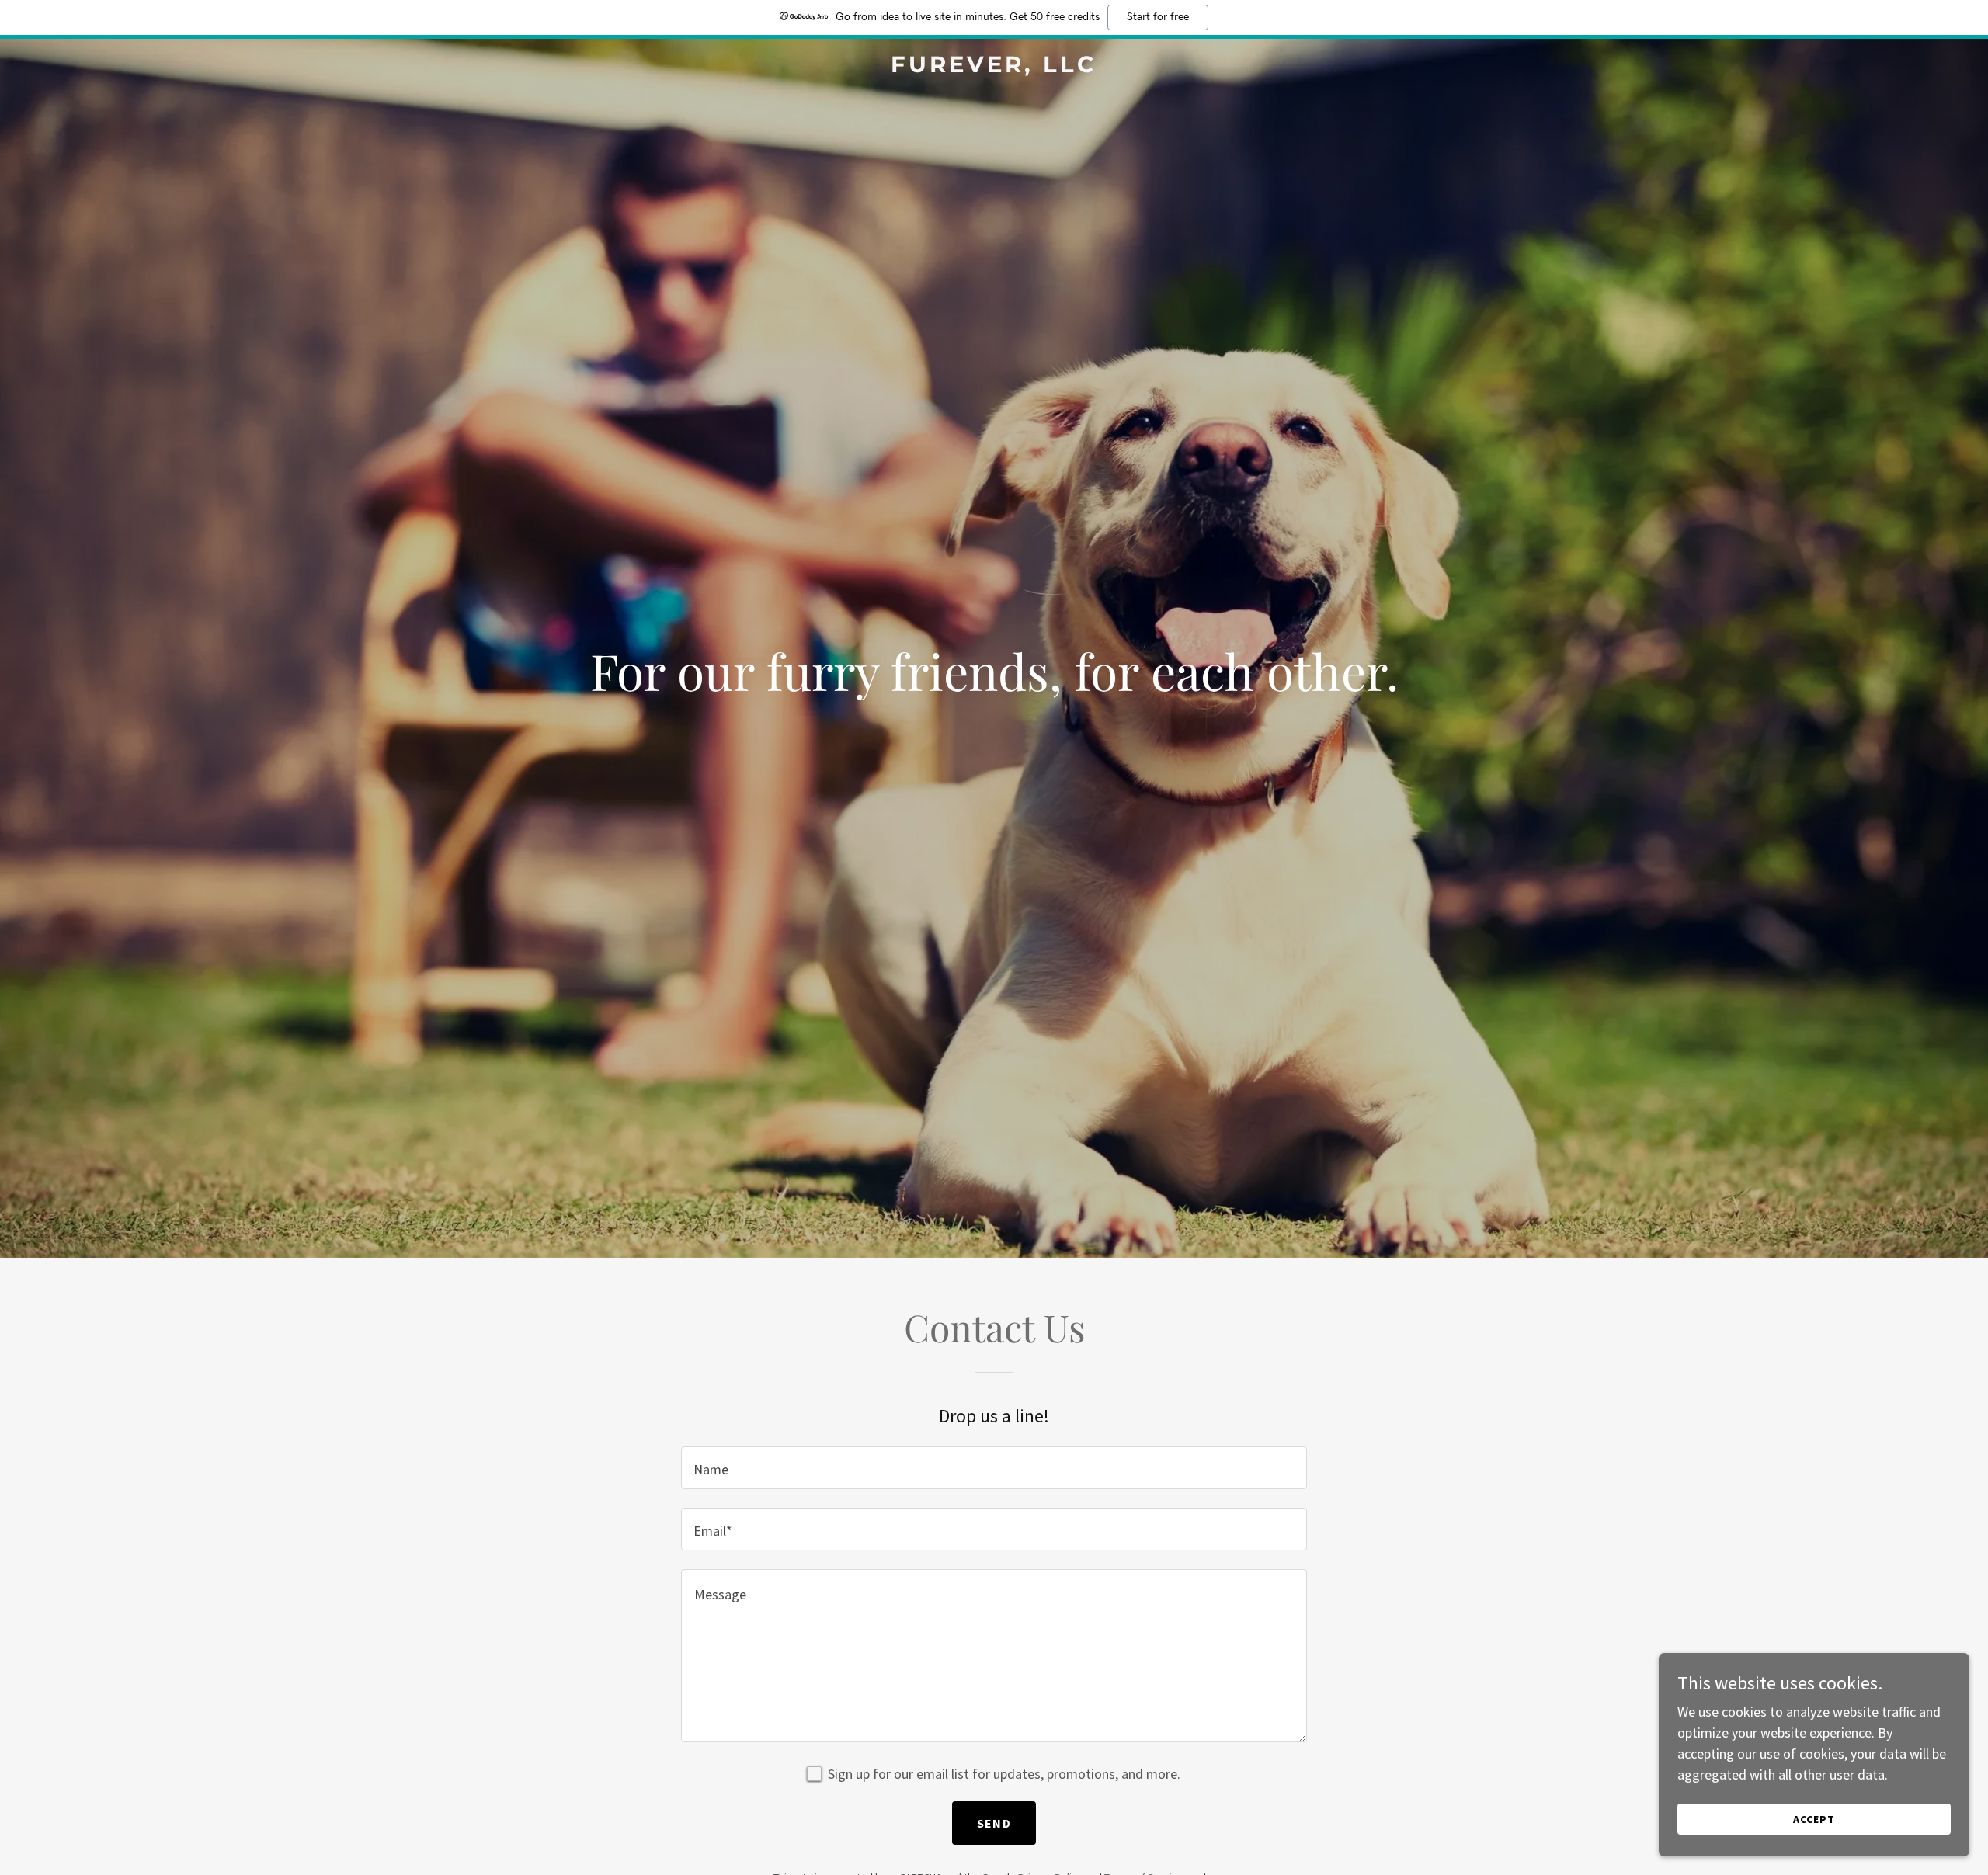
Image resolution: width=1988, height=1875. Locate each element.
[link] (994, 67)
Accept (1814, 1819)
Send (994, 1823)
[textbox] (994, 1468)
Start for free (1158, 17)
